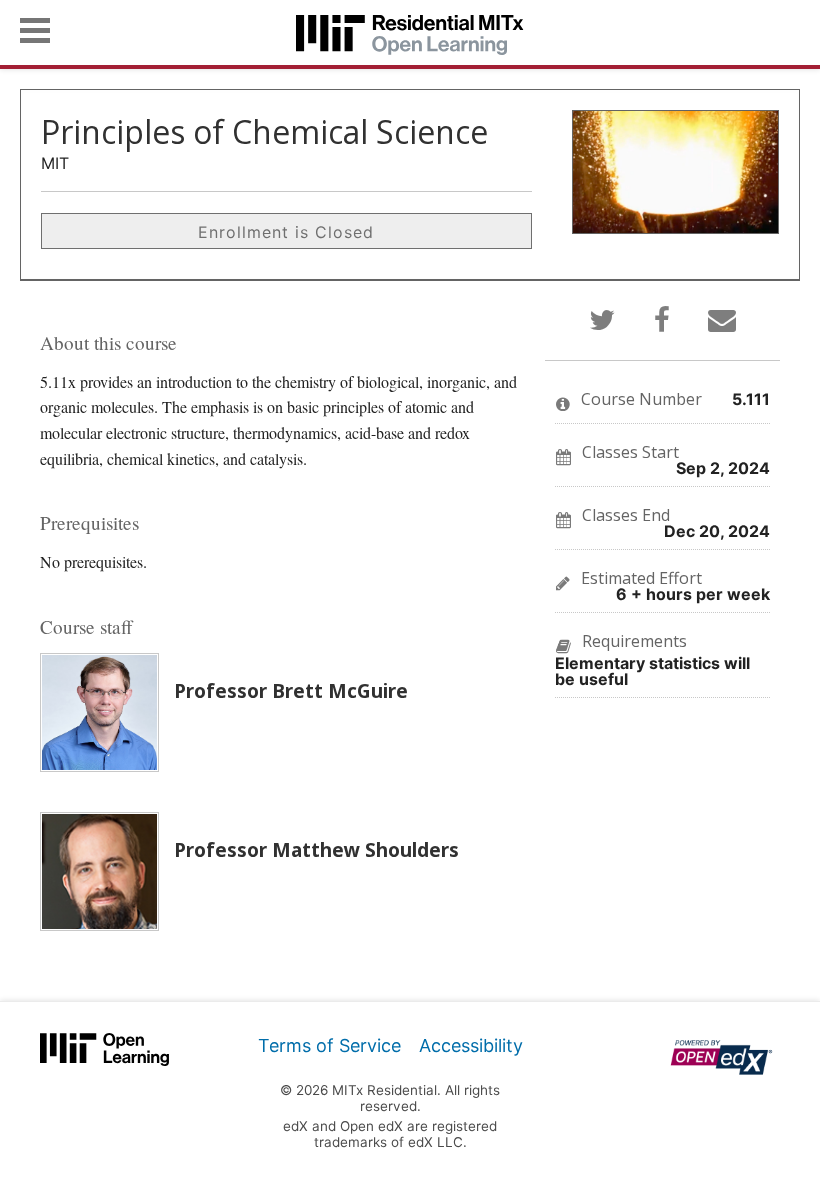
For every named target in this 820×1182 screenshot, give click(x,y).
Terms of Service (329, 1045)
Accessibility (471, 1045)
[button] (35, 30)
